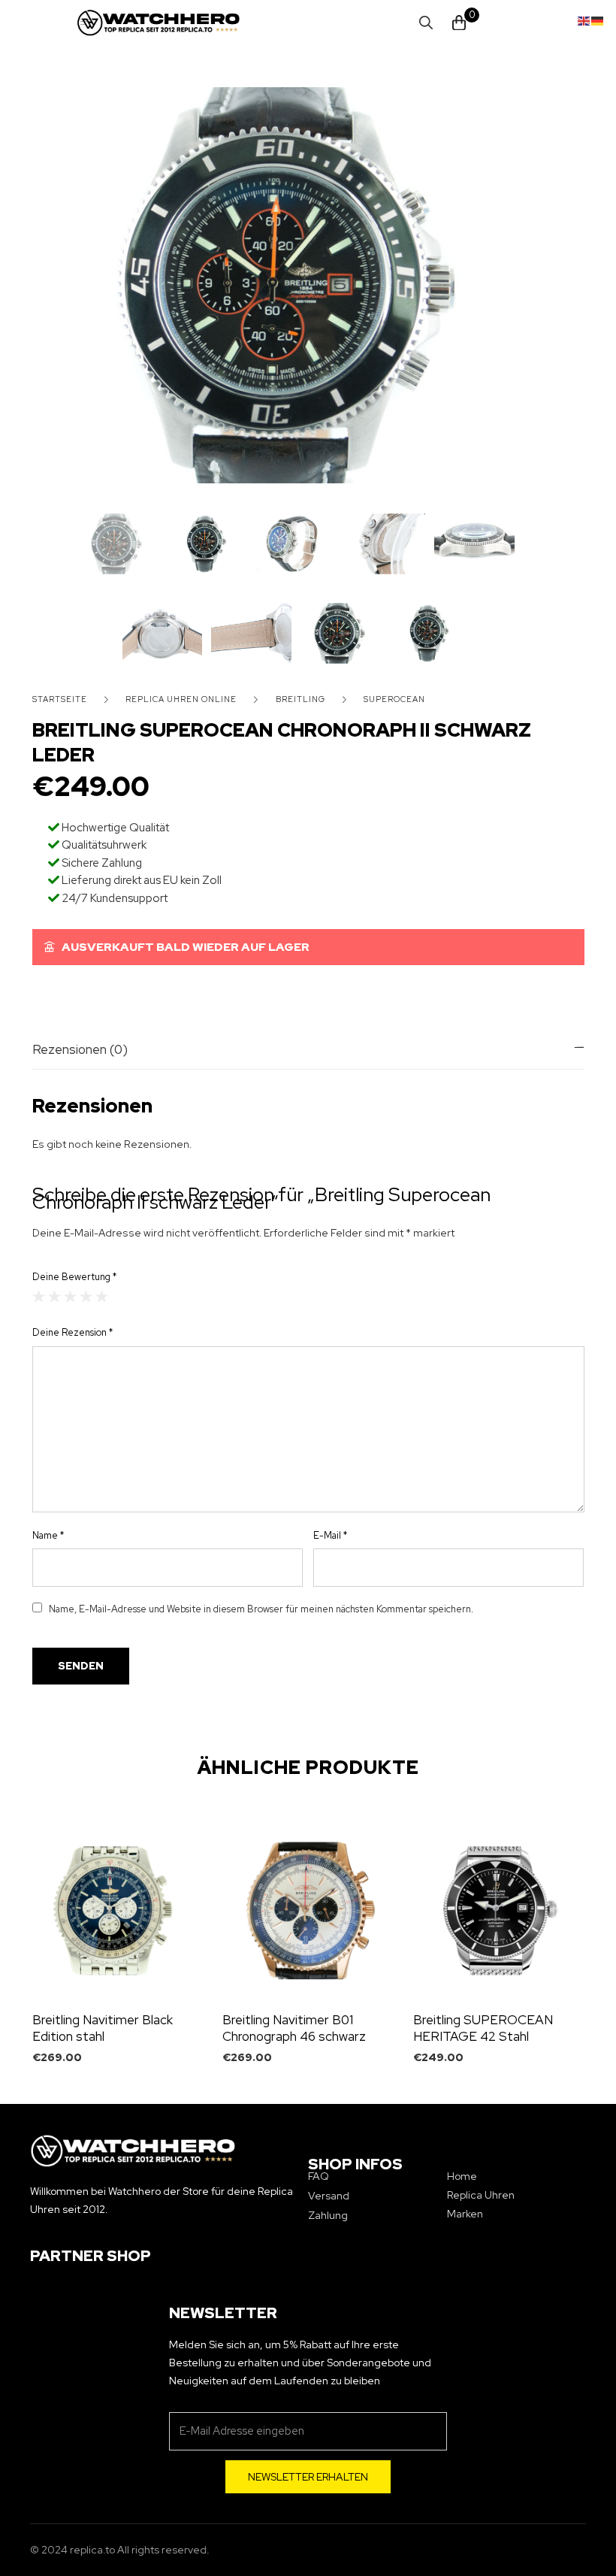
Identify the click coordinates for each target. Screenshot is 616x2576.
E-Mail (330, 1535)
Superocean (394, 699)
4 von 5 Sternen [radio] (86, 1296)
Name (48, 1535)
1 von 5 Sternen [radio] (39, 1296)
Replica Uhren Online (181, 699)
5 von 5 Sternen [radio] (102, 1296)
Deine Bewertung (74, 1277)
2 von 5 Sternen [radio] (54, 1296)
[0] (459, 23)
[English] (584, 20)
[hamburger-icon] (85, 23)
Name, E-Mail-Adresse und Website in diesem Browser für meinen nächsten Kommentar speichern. (261, 1609)
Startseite (60, 699)
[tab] (308, 1049)
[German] (598, 20)
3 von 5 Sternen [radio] (70, 1296)
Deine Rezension (72, 1332)
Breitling (300, 699)
